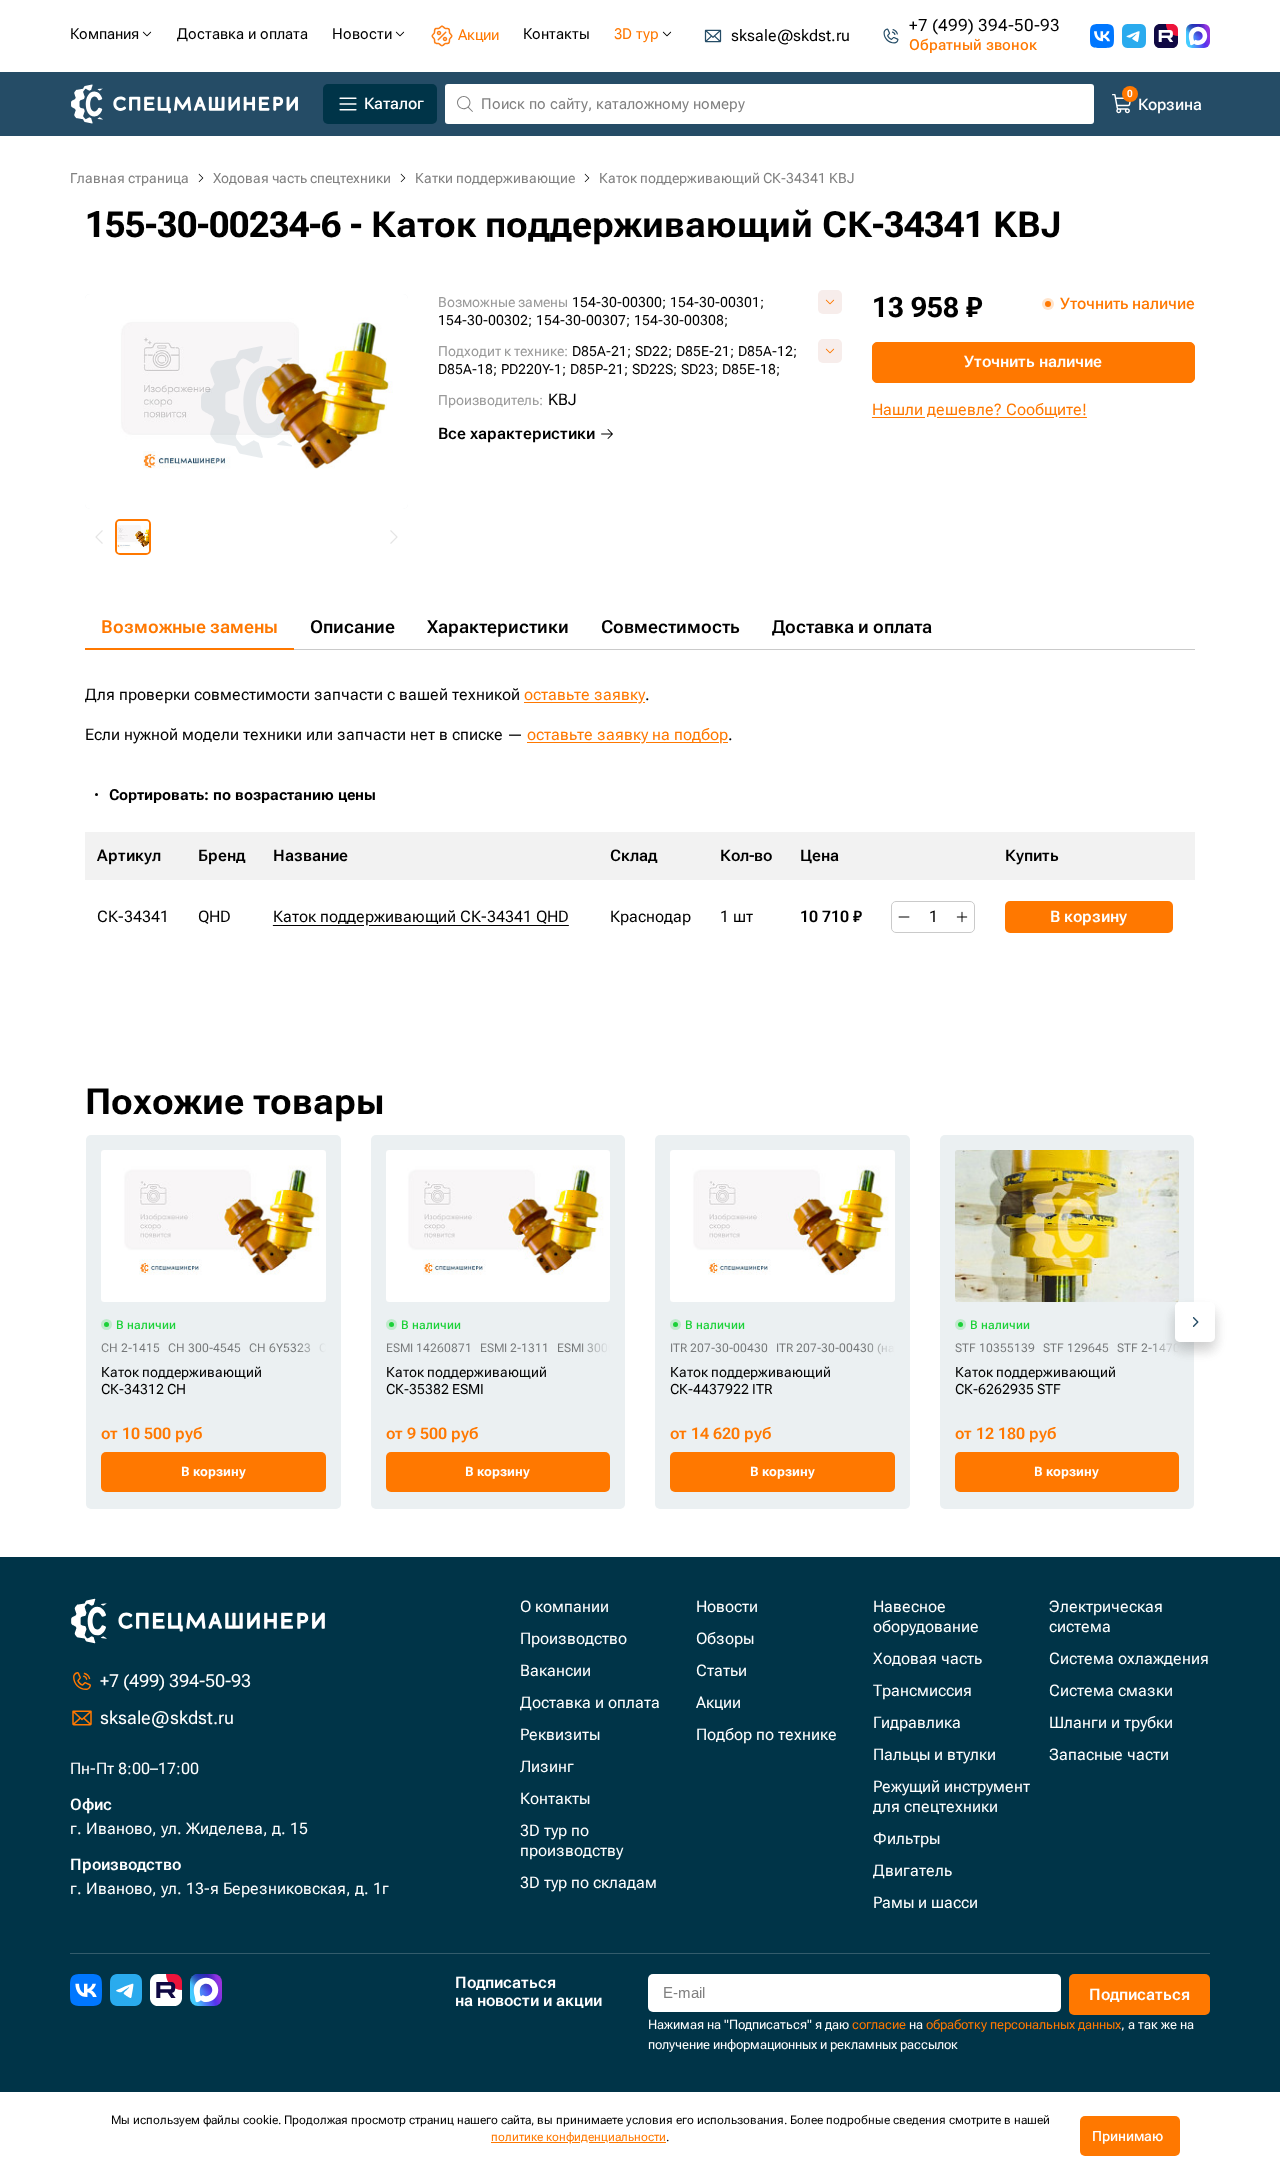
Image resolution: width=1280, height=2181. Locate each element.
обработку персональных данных (1023, 2024)
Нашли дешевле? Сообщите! (979, 409)
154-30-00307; (583, 320)
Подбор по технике (766, 1734)
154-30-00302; (485, 320)
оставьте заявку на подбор (627, 734)
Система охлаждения (1129, 1658)
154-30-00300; (619, 302)
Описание (352, 626)
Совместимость (670, 626)
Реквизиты (560, 1734)
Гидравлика (917, 1722)
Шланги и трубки (1111, 1722)
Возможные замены (189, 626)
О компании (564, 1606)
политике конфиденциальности (578, 2137)
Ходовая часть (927, 1658)
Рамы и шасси (925, 1902)
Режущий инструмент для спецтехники (951, 1796)
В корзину (1088, 916)
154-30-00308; (681, 320)
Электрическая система (1106, 1616)
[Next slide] (393, 537)
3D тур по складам (588, 1882)
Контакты (555, 1798)
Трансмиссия (922, 1690)
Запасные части (1109, 1754)
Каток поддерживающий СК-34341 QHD (421, 916)
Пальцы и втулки (934, 1754)
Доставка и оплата (852, 626)
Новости (727, 1606)
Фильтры (906, 1838)
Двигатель (912, 1870)
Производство (573, 1638)
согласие (879, 2024)
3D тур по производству (571, 1840)
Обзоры (725, 1638)
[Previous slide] (100, 537)
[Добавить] (962, 917)
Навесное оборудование (926, 1616)
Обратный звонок (973, 45)
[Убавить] (904, 917)
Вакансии (555, 1670)
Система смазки (1111, 1690)
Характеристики (498, 626)
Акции (718, 1702)
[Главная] (192, 104)
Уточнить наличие (1033, 361)
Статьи (721, 1670)
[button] (133, 537)
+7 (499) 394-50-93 (984, 26)
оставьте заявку (584, 694)
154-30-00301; (717, 302)
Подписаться (1139, 1994)
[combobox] (253, 795)
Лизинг (547, 1766)
